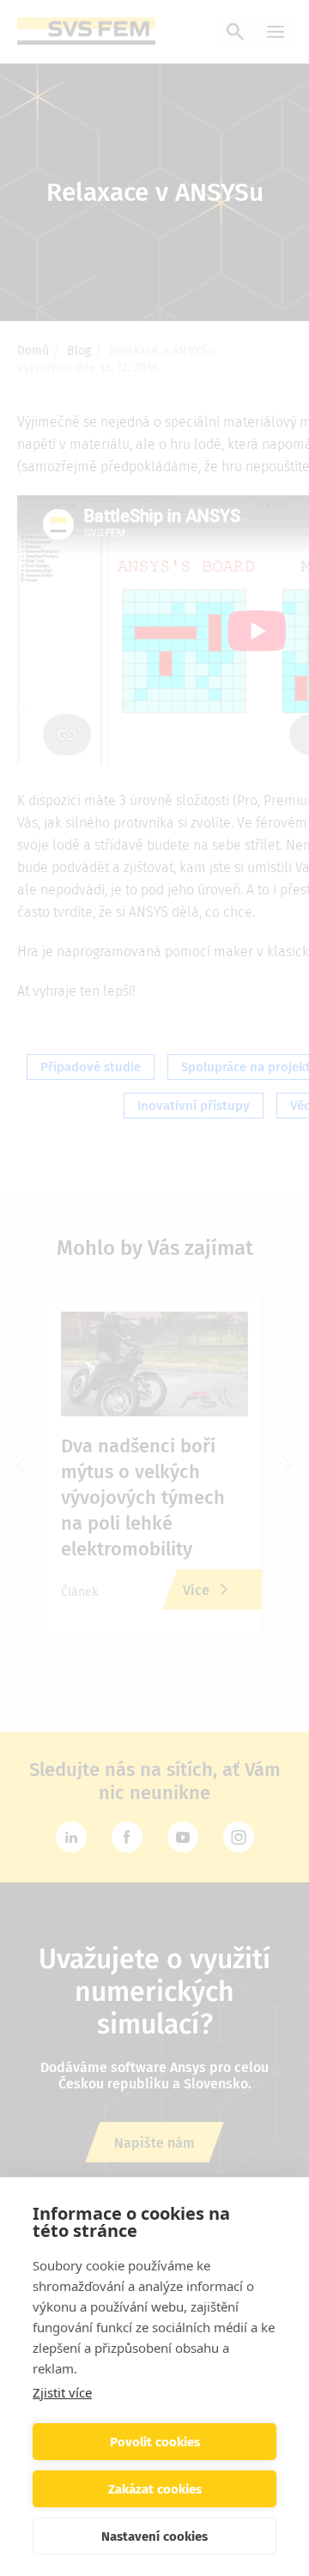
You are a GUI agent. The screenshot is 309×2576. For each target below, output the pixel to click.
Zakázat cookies (155, 2489)
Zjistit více (62, 2392)
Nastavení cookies (154, 2537)
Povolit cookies (155, 2442)
